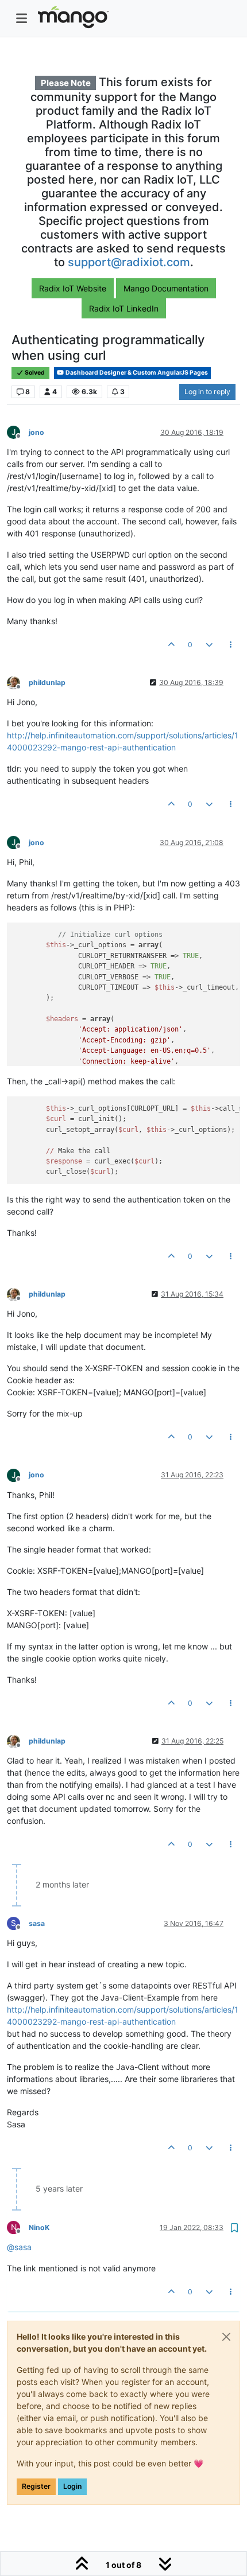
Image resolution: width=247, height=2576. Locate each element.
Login (72, 2486)
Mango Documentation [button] (166, 288)
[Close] (226, 2337)
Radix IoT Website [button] (73, 288)
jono (36, 432)
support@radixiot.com (129, 262)
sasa (37, 1923)
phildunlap (47, 682)
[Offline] (18, 682)
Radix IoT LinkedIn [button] (124, 308)
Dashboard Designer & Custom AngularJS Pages (136, 373)
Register (36, 2486)
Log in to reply (207, 392)
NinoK (39, 2227)
